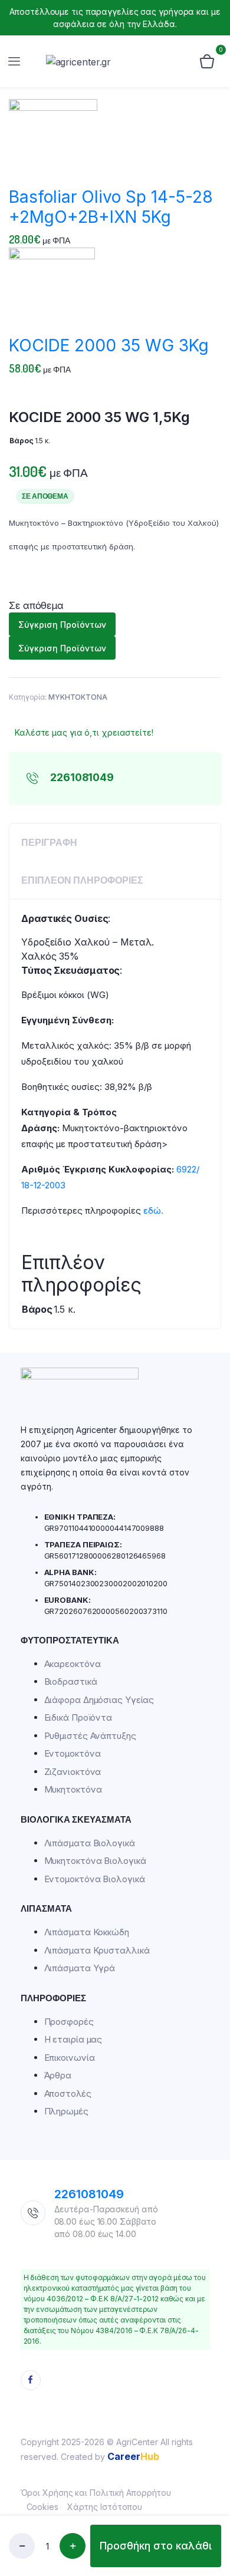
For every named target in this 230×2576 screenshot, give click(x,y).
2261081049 (89, 2194)
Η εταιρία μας (73, 2039)
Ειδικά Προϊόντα (78, 1717)
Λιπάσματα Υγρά (80, 1968)
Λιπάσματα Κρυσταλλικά (97, 1950)
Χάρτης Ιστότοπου (105, 2507)
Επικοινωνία (70, 2058)
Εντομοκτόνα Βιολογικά (95, 1879)
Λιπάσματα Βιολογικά (90, 1843)
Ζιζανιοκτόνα (73, 1772)
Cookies (42, 2507)
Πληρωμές (66, 2111)
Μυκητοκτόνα (73, 1789)
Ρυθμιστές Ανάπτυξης (90, 1736)
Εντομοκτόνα (73, 1753)
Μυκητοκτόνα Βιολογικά (95, 1861)
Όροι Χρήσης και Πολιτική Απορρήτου (96, 2493)
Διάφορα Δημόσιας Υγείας (99, 1700)
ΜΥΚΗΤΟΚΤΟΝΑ (78, 697)
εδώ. (153, 1210)
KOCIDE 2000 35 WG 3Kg (109, 345)
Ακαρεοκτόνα (73, 1664)
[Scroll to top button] (211, 2476)
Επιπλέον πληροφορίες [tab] (82, 880)
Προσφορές (69, 2022)
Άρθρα (58, 2075)
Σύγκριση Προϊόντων (62, 625)
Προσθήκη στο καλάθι (156, 2546)
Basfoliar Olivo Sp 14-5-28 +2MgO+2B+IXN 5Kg (111, 207)
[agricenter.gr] (108, 62)
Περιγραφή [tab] (49, 842)
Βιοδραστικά (71, 1681)
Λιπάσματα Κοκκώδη (87, 1932)
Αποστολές (68, 2094)
